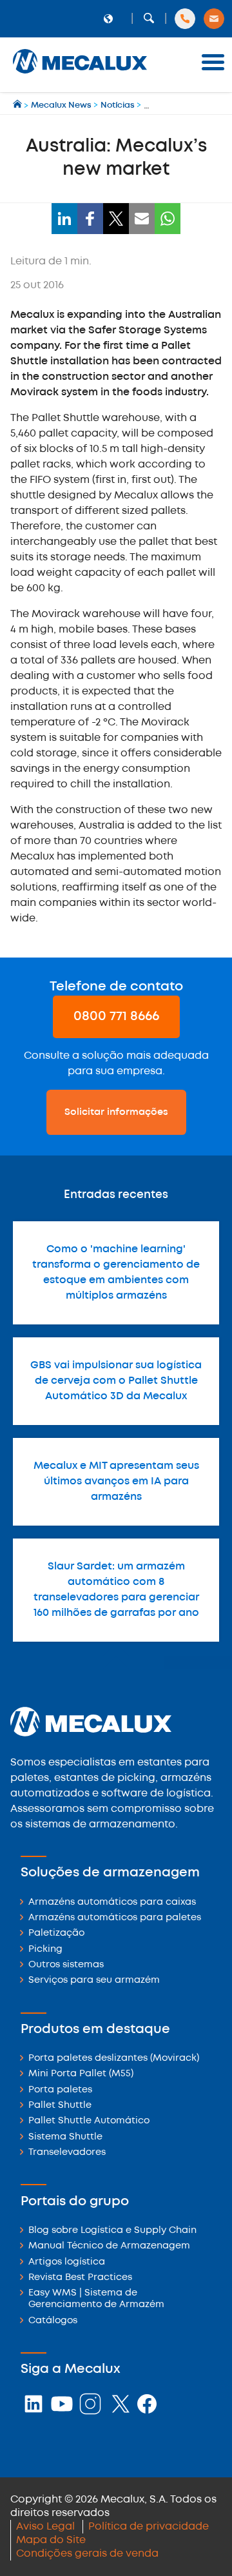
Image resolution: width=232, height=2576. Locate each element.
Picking (45, 1950)
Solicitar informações (116, 1112)
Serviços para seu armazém (94, 1981)
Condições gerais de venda (87, 2554)
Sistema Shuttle (65, 2137)
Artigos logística (67, 2262)
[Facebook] (90, 219)
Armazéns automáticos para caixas (112, 1903)
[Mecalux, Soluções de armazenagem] (80, 74)
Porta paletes (60, 2090)
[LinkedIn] (64, 219)
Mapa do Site (51, 2540)
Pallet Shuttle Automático (89, 2121)
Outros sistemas (66, 1965)
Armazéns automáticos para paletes (115, 1918)
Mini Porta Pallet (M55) (81, 2074)
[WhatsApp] (168, 219)
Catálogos (53, 2321)
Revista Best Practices (80, 2278)
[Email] (142, 219)
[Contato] (214, 19)
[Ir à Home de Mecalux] (18, 105)
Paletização (56, 1933)
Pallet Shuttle (60, 2106)
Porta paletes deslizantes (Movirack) (114, 2059)
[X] (116, 219)
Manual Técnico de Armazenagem (109, 2246)
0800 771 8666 (116, 1017)
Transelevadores (67, 2153)
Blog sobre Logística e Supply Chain (112, 2231)
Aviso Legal (45, 2527)
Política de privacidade (149, 2527)
